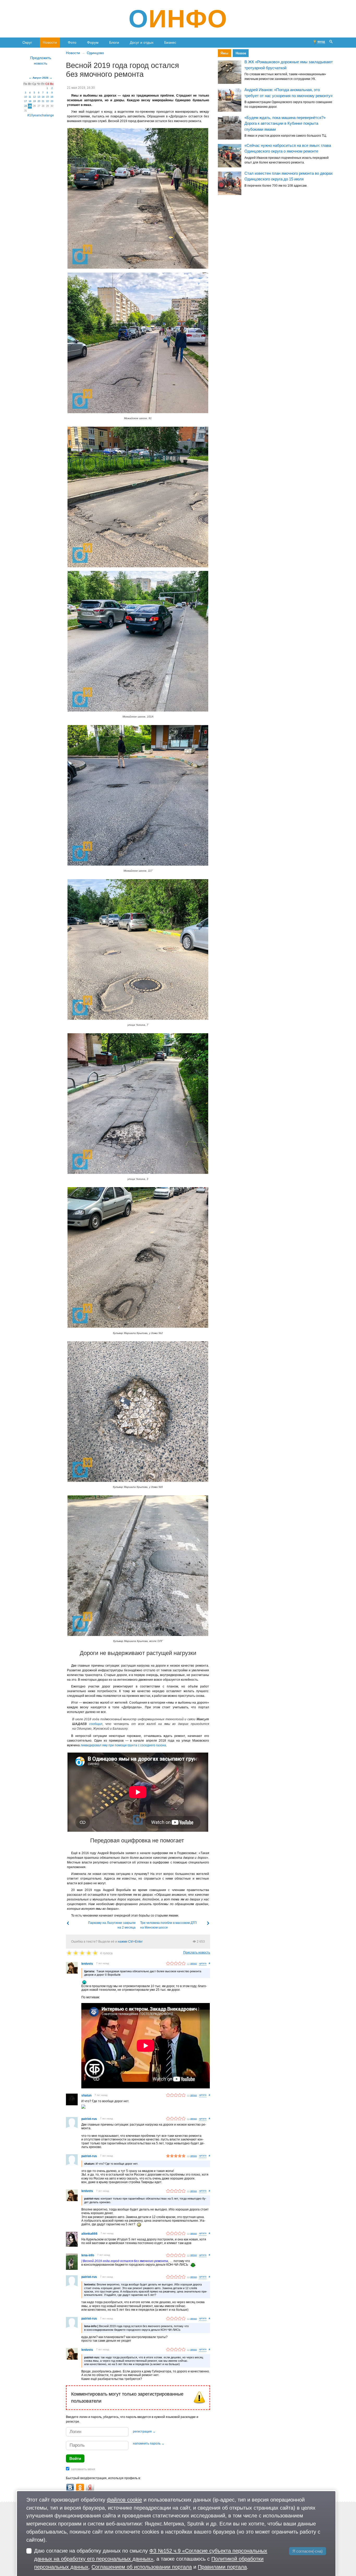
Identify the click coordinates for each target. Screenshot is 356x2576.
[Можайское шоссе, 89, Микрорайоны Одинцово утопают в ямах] (138, 198)
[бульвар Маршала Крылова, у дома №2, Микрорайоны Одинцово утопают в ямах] (138, 1257)
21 (43, 101)
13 (39, 97)
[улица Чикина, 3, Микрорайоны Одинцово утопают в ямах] (138, 1104)
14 (43, 97)
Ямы (224, 53)
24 (26, 106)
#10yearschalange (41, 115)
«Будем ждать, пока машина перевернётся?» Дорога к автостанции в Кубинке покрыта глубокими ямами (285, 123)
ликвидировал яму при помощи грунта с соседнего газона (123, 1745)
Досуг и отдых (142, 42)
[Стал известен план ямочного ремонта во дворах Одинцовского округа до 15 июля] (230, 184)
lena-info (88, 2255)
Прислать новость (197, 1953)
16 (52, 97)
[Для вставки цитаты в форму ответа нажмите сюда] (203, 1964)
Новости (50, 42)
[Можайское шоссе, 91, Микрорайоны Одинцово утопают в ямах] (138, 343)
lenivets (87, 1964)
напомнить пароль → (149, 2443)
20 (39, 101)
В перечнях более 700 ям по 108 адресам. (276, 186)
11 (30, 97)
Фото (72, 42)
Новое (241, 53)
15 (47, 97)
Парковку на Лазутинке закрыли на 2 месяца (112, 1925)
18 (30, 101)
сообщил (96, 1724)
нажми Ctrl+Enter (130, 1942)
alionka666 (89, 2234)
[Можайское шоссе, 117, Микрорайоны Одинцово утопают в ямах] (138, 795)
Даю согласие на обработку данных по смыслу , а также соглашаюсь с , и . (151, 2559)
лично (194, 1963)
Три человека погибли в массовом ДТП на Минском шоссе (168, 1925)
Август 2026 (41, 78)
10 (26, 97)
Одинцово (95, 53)
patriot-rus (89, 2119)
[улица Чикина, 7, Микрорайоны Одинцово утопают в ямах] (138, 949)
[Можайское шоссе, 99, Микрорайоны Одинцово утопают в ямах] (138, 497)
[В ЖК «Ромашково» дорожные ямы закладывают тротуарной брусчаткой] (230, 72)
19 (34, 101)
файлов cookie (124, 2500)
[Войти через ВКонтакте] (70, 2488)
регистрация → (144, 2432)
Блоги (114, 42)
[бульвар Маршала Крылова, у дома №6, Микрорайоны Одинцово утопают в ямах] (138, 1412)
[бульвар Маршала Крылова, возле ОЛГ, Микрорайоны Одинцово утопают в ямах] (138, 1566)
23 (52, 101)
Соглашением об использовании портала (142, 2567)
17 (26, 101)
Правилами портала (222, 2567)
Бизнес (170, 42)
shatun (86, 2095)
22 (47, 101)
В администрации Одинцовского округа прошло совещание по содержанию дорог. (288, 104)
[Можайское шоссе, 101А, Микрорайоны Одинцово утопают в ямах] (138, 641)
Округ (27, 42)
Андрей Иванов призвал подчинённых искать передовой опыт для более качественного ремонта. (287, 160)
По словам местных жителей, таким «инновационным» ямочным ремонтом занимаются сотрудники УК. (285, 77)
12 (34, 97)
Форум (93, 42)
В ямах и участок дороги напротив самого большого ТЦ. (286, 136)
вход (321, 42)
